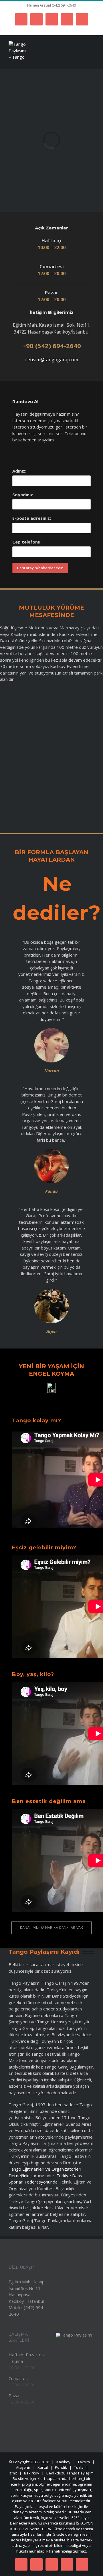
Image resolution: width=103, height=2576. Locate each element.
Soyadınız (23, 495)
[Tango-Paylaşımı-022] (74, 2335)
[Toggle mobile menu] (92, 60)
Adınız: (19, 471)
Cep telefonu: (27, 542)
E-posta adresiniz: (32, 518)
